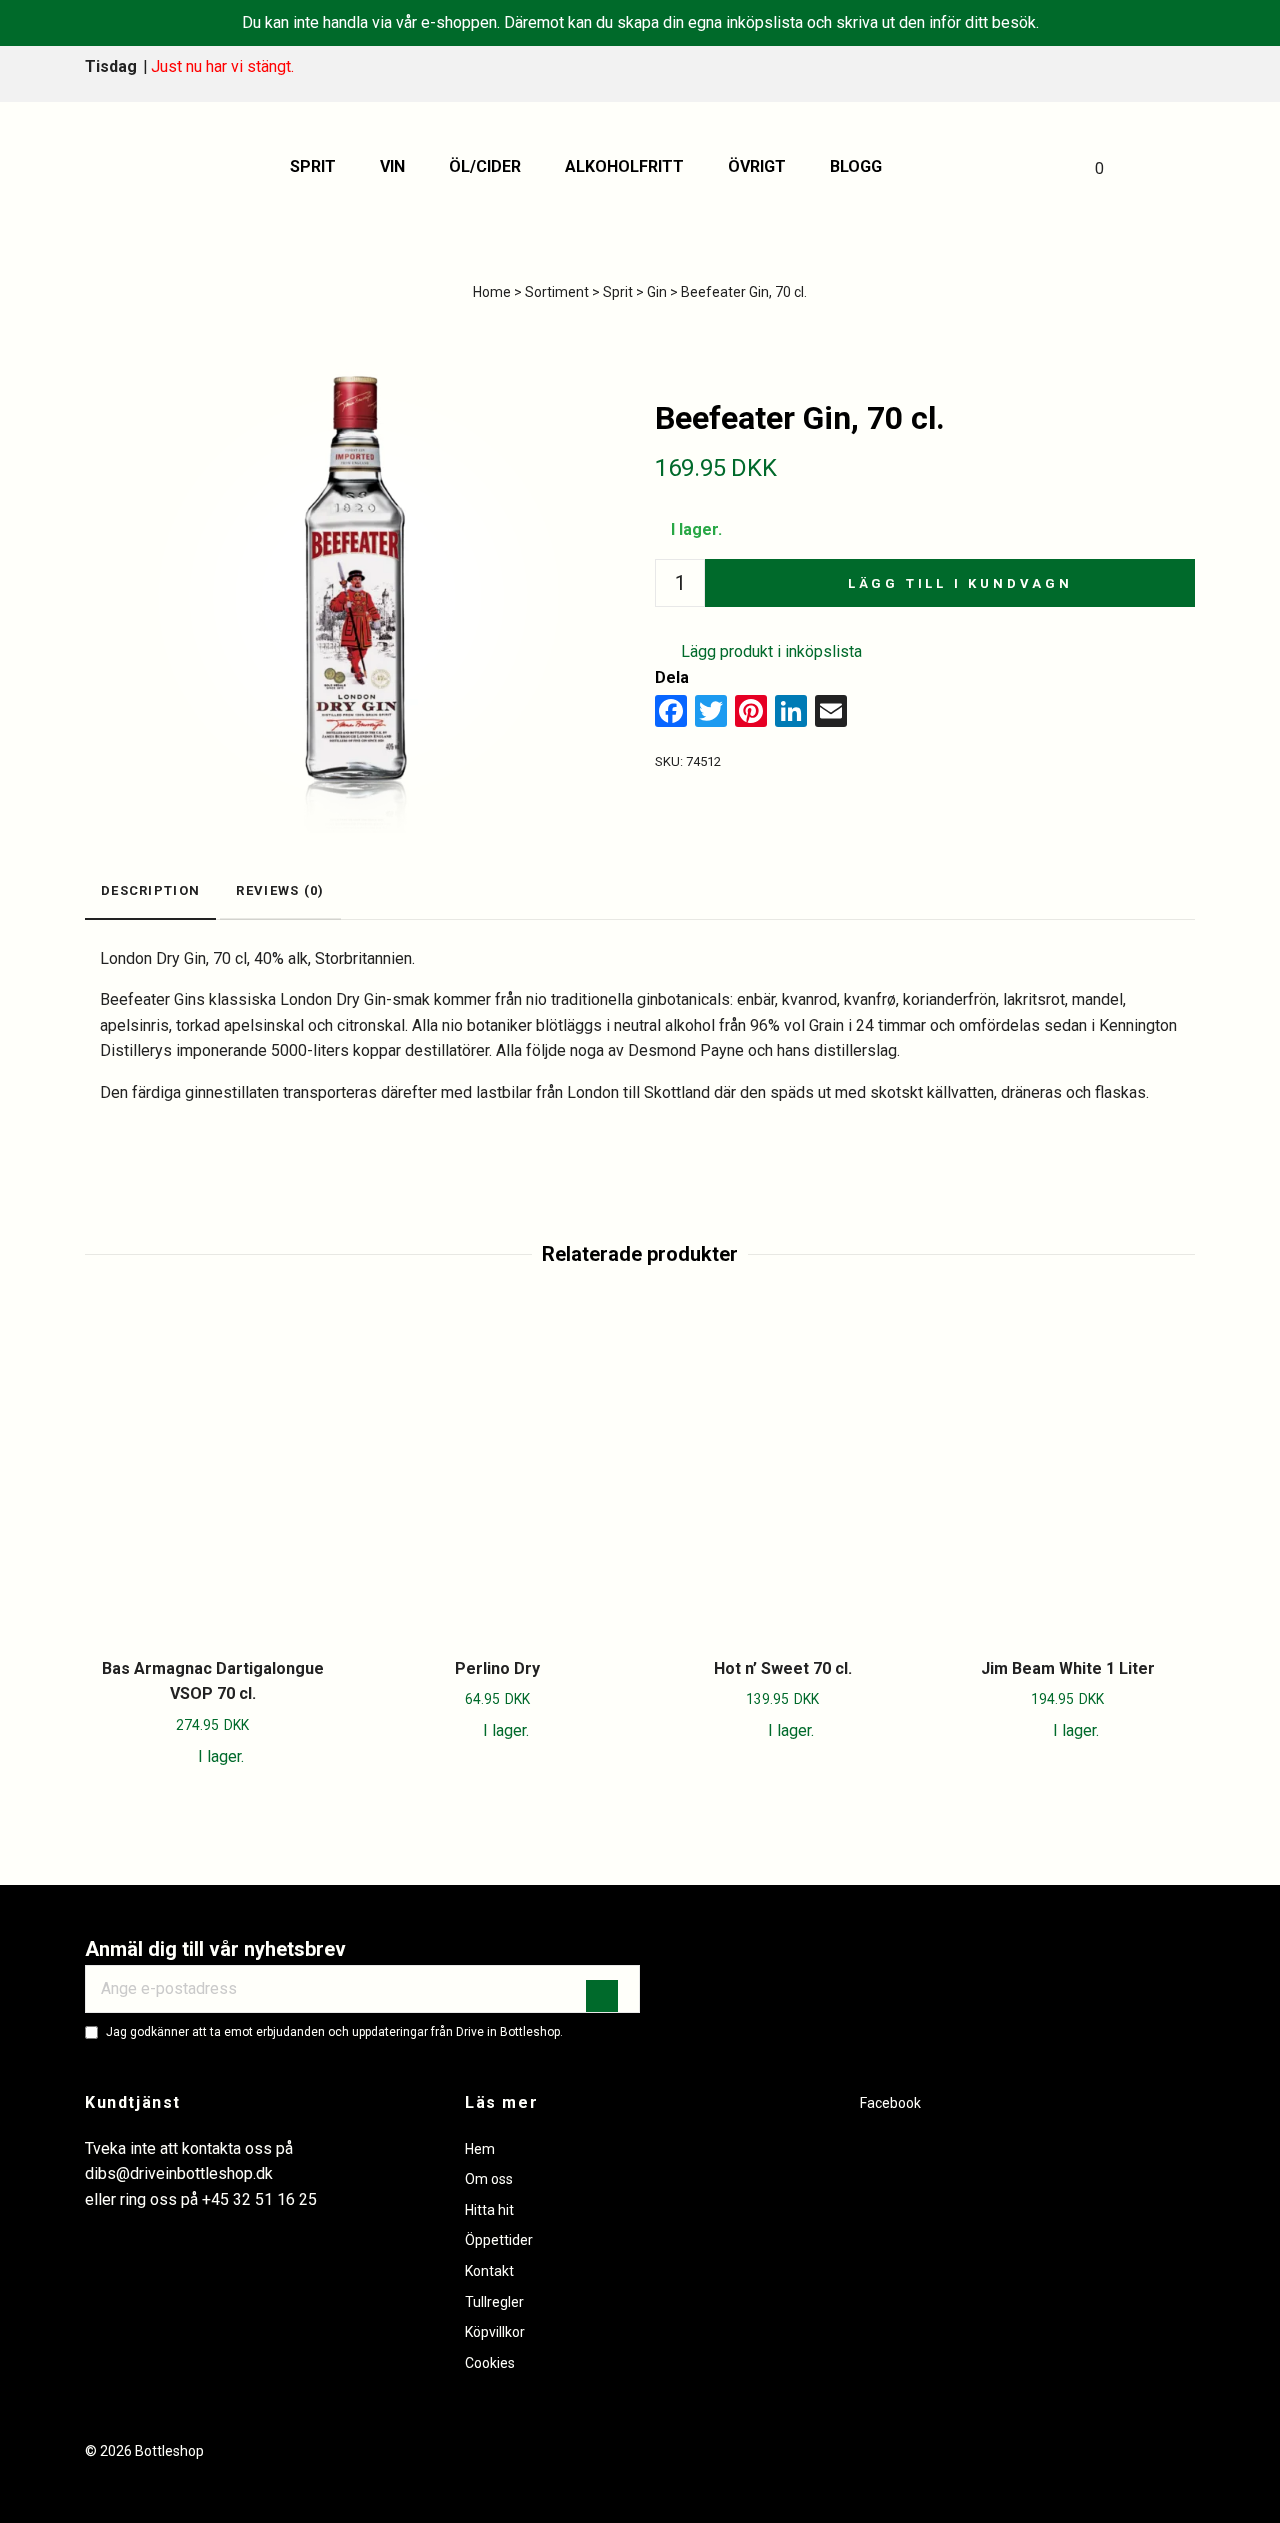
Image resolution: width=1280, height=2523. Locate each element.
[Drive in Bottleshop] (134, 167)
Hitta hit (489, 2210)
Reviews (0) (280, 890)
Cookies (490, 2363)
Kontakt (489, 2271)
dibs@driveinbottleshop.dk (179, 2173)
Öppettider (499, 2240)
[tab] (150, 892)
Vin (392, 166)
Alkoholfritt (624, 166)
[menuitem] (320, 167)
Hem (480, 2149)
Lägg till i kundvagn (960, 583)
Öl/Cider (485, 166)
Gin (657, 292)
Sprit (313, 166)
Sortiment (557, 292)
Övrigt (757, 166)
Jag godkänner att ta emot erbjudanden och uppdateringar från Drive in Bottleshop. (334, 2032)
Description (150, 890)
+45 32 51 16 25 (259, 2199)
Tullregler (494, 2302)
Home (492, 292)
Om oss (489, 2179)
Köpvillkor (495, 2332)
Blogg (856, 166)
